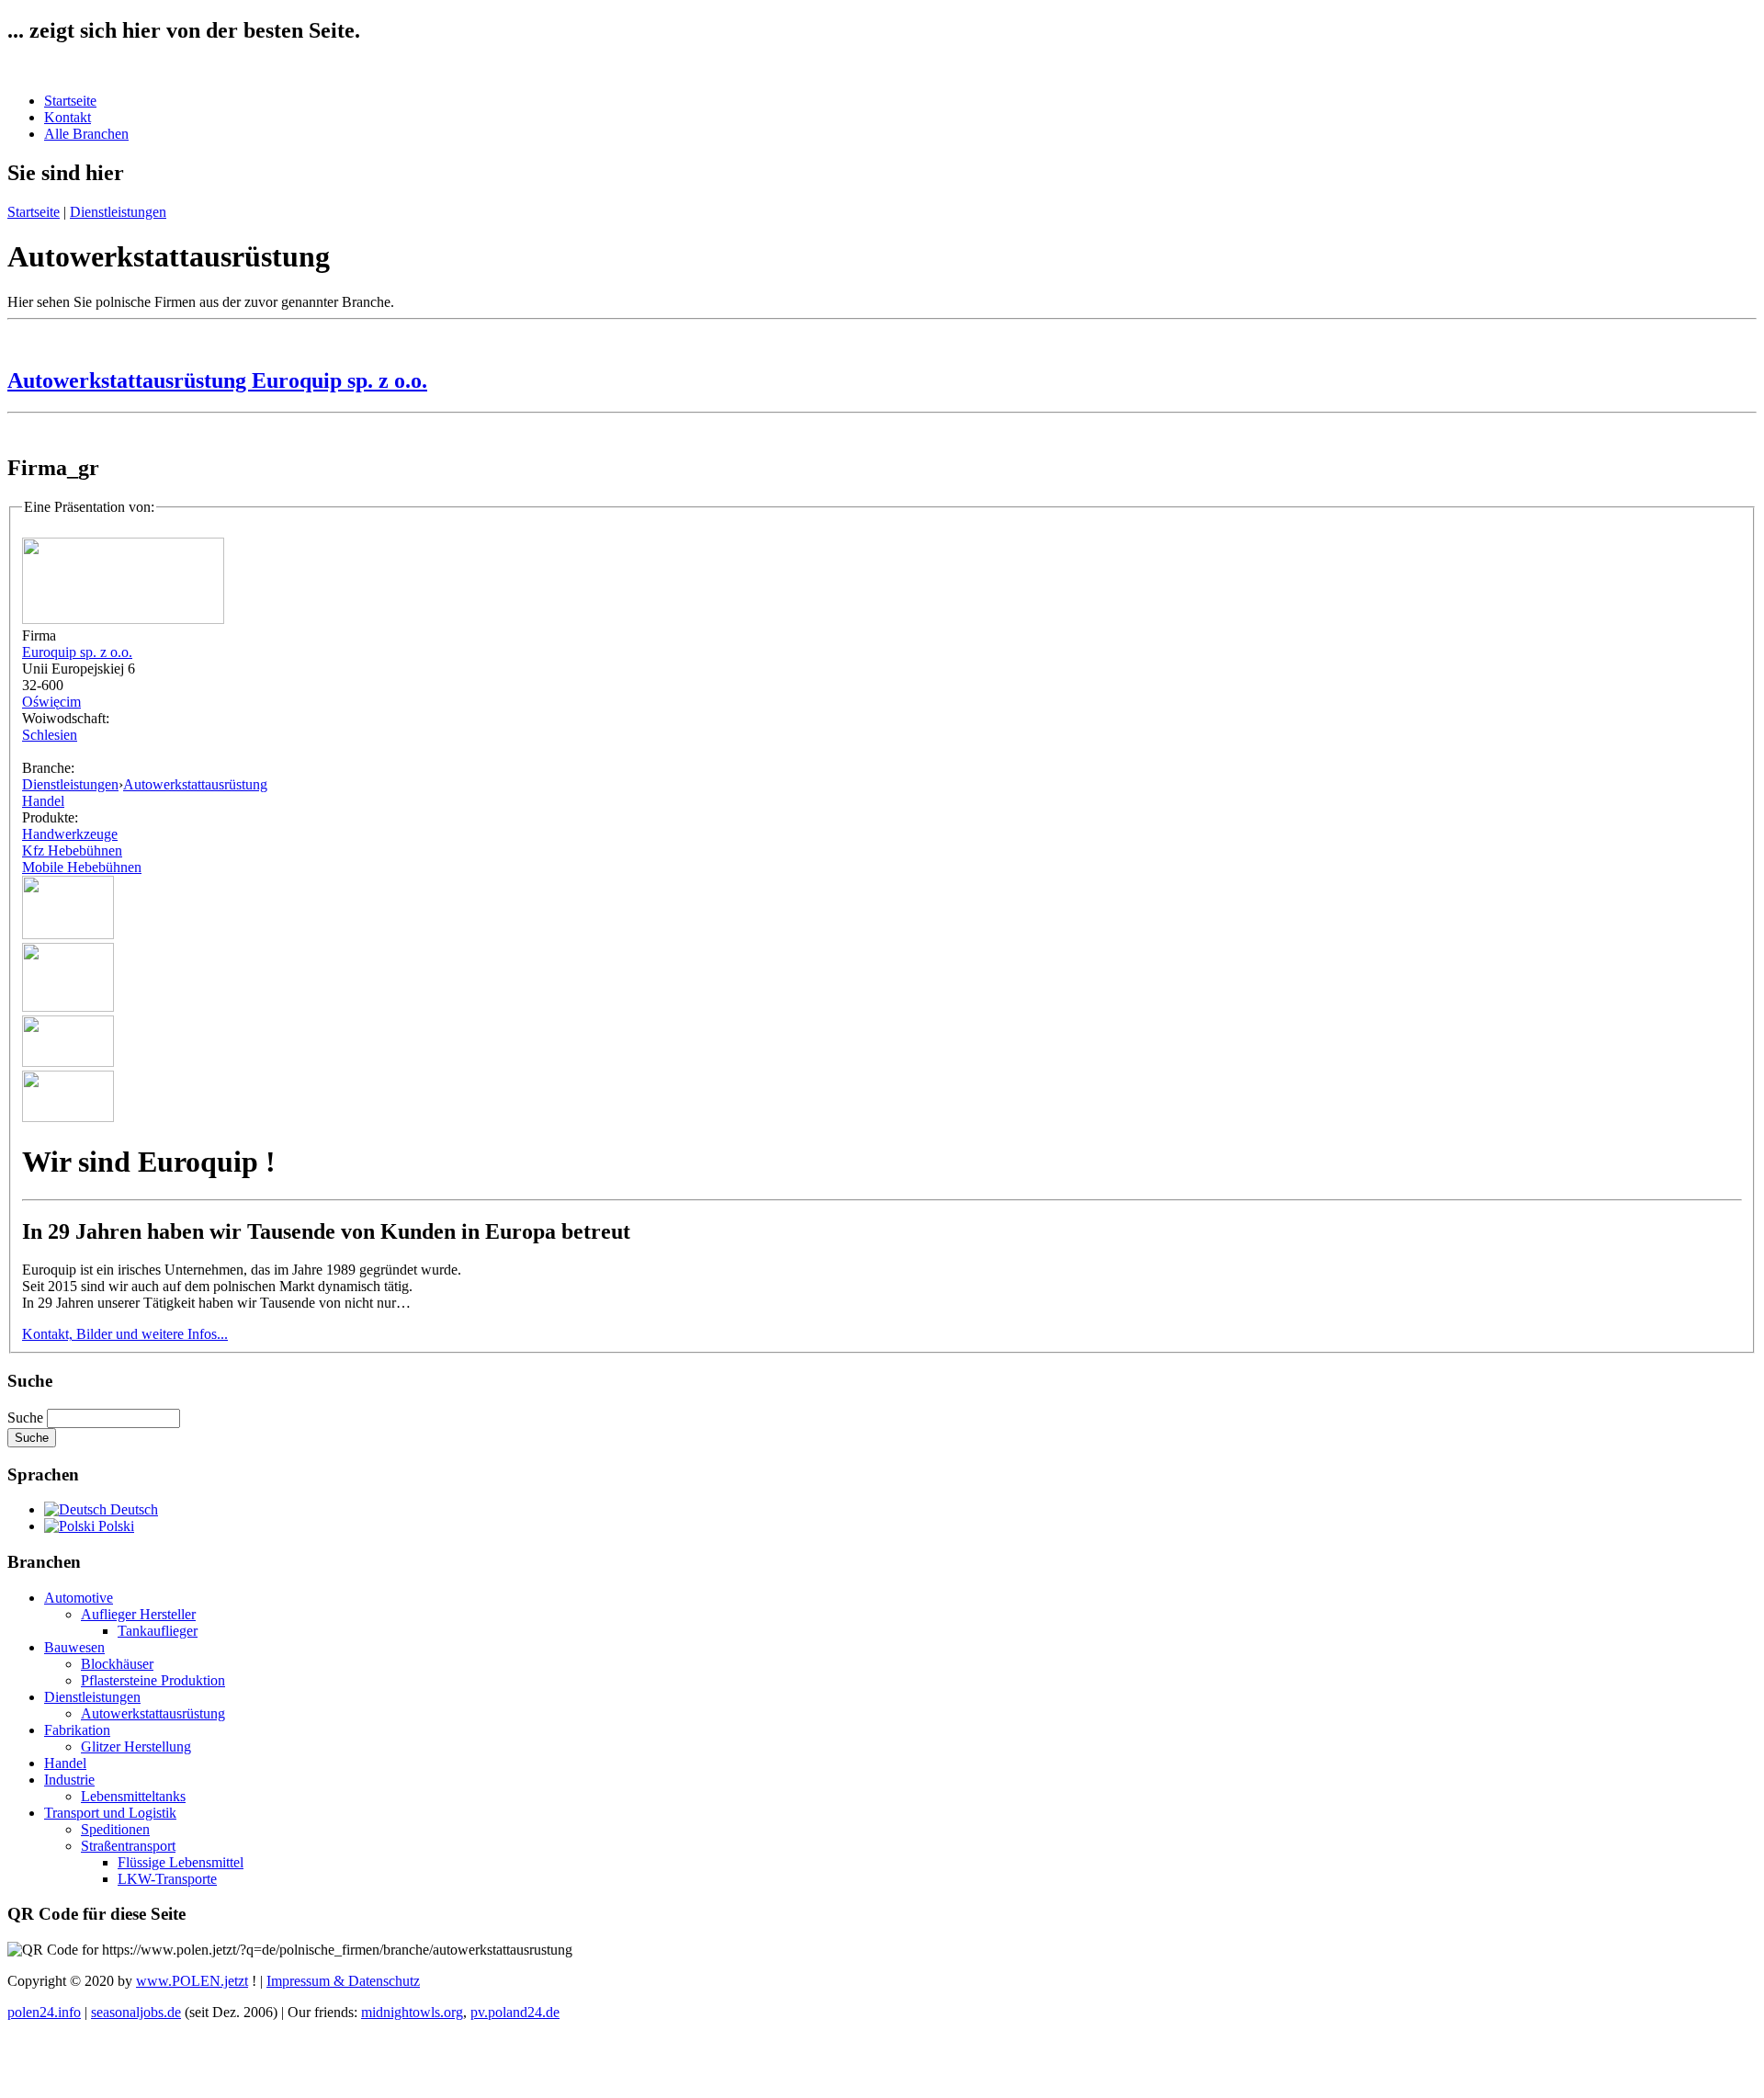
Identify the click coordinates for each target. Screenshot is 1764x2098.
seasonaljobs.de (136, 2012)
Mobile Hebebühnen (82, 867)
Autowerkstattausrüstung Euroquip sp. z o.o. (217, 380)
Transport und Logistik (110, 1813)
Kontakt (68, 117)
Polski (114, 1526)
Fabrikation (77, 1730)
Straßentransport (128, 1846)
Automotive (79, 1598)
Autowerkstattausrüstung (195, 784)
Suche (27, 1418)
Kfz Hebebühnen (72, 851)
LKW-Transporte (167, 1879)
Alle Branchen (86, 134)
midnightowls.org (412, 2012)
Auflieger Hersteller (138, 1614)
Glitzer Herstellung (136, 1746)
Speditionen (115, 1829)
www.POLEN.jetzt (192, 1981)
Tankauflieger (158, 1631)
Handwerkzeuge (70, 834)
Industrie (69, 1780)
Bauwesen (74, 1647)
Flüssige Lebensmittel (181, 1862)
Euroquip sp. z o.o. (77, 652)
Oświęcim (51, 702)
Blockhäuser (117, 1664)
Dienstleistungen (118, 212)
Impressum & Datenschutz (343, 1981)
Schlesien (50, 735)
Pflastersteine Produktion (153, 1680)
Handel (43, 801)
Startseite (70, 101)
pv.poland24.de (515, 2012)
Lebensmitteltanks (133, 1796)
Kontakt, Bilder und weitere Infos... (125, 1334)
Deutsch (132, 1509)
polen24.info (44, 2012)
